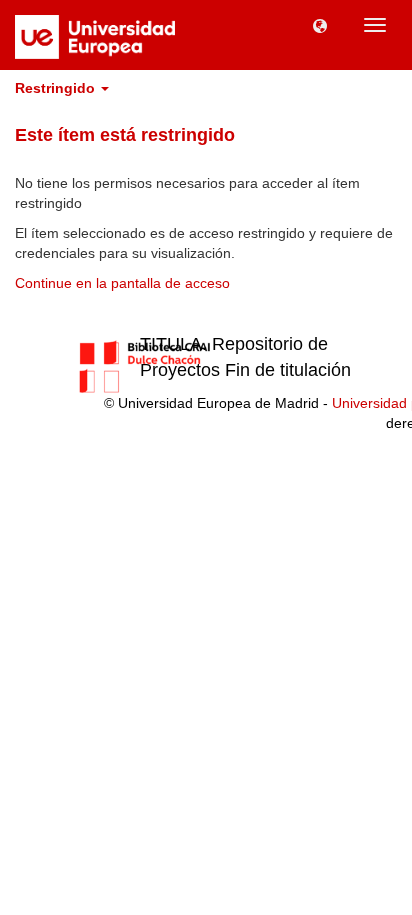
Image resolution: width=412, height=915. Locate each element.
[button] (320, 25)
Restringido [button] (57, 88)
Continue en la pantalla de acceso (122, 283)
